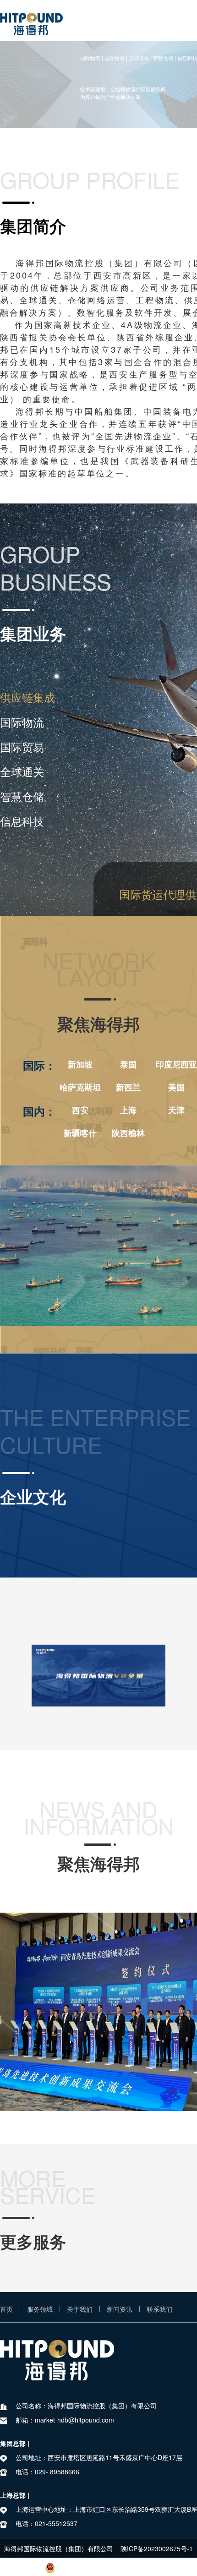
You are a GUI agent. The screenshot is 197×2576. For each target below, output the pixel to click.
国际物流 (22, 722)
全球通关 (22, 771)
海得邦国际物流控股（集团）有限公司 (59, 2549)
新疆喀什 (80, 1133)
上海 (128, 1110)
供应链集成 (27, 697)
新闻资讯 (120, 2309)
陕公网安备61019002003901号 (104, 2567)
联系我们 (159, 2309)
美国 (176, 1087)
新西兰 (128, 1087)
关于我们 (80, 2309)
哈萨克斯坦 (80, 1087)
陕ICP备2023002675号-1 (157, 2549)
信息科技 (22, 821)
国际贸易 (22, 747)
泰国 (128, 1064)
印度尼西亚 (176, 1064)
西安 (80, 1110)
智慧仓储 (22, 796)
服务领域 (40, 2309)
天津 (176, 1110)
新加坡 (80, 1064)
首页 (6, 2309)
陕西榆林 (128, 1133)
